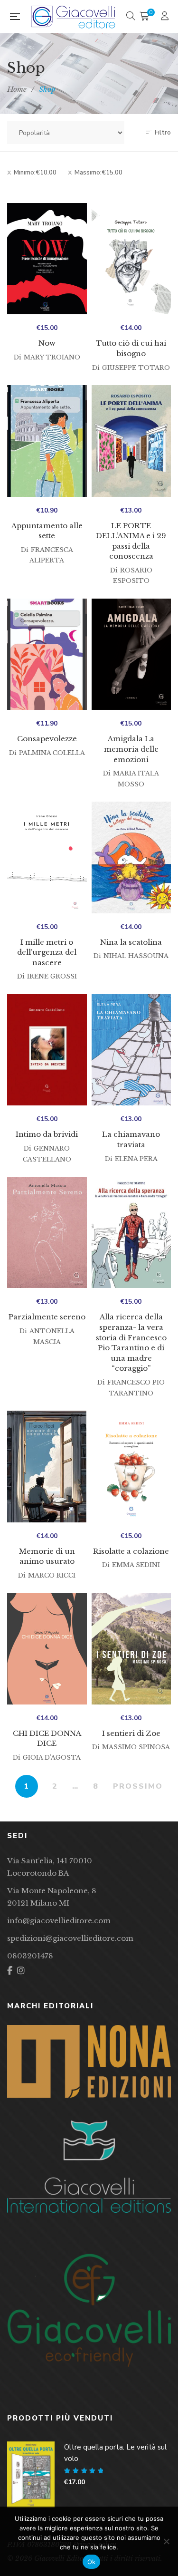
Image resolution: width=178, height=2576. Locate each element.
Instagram (21, 1971)
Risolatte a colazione (131, 1551)
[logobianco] (89, 2167)
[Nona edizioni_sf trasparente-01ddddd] (89, 2061)
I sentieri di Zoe (131, 1733)
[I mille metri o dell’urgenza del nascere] (47, 857)
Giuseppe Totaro (136, 368)
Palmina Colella (52, 753)
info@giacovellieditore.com (59, 1921)
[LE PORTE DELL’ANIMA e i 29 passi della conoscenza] (131, 441)
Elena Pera (136, 1159)
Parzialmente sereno (47, 1317)
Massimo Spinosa (136, 1747)
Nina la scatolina (131, 942)
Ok (92, 2562)
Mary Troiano (52, 357)
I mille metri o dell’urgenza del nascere (47, 952)
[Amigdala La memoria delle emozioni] (131, 654)
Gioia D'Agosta (52, 1758)
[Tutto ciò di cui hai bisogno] (131, 259)
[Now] (47, 259)
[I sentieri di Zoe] (131, 1649)
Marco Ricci (52, 1575)
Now (47, 343)
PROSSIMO (138, 1786)
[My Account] (166, 17)
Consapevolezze (47, 739)
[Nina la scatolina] (131, 857)
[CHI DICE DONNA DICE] (47, 1649)
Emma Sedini (136, 1565)
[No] (166, 2541)
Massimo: (98, 173)
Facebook (10, 1971)
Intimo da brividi (47, 1134)
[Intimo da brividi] (47, 1050)
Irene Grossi (52, 976)
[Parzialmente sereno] (47, 1233)
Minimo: (35, 173)
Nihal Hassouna (136, 956)
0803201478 (30, 1956)
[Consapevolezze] (47, 654)
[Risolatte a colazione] (131, 1467)
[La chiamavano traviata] (131, 1050)
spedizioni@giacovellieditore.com (70, 1938)
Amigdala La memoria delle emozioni (131, 749)
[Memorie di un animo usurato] (47, 1467)
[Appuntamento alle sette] (47, 441)
